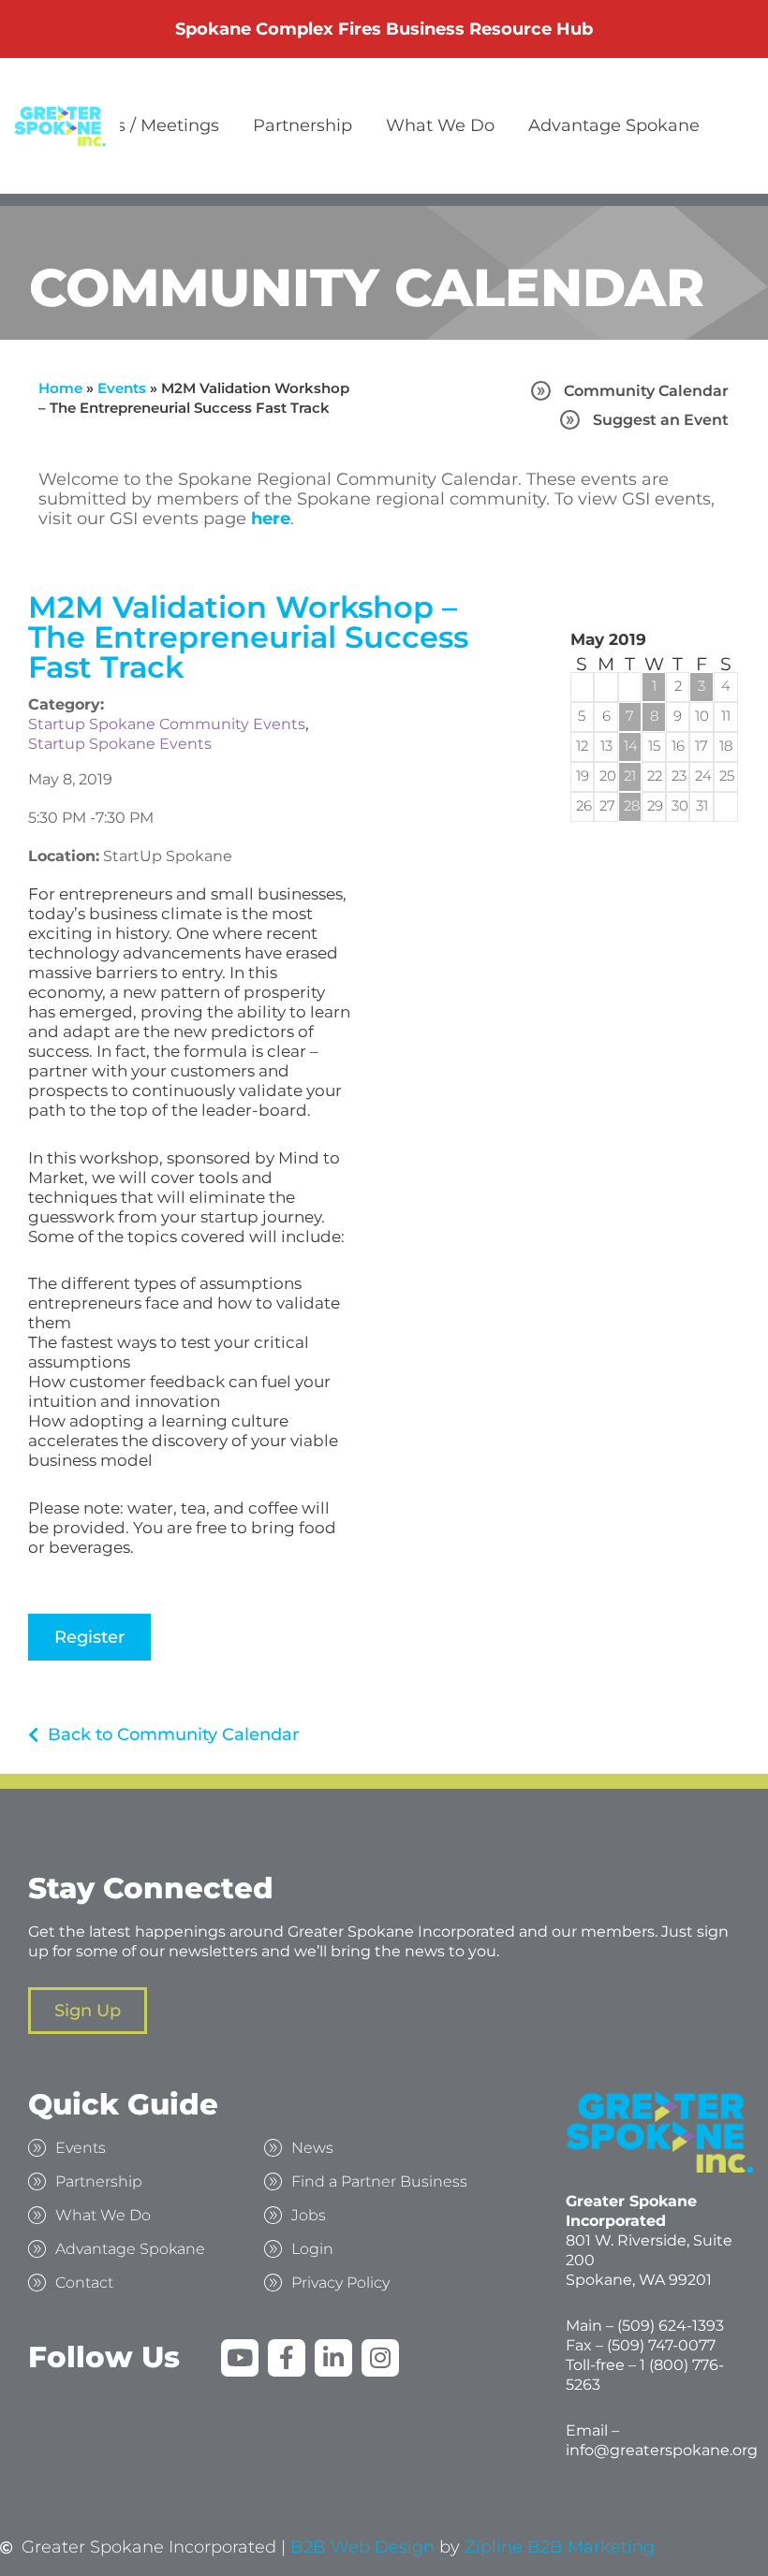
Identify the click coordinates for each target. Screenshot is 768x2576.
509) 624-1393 (673, 2326)
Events (122, 388)
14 (630, 746)
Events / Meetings (144, 125)
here (271, 519)
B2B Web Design (362, 2547)
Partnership (303, 125)
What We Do (440, 125)
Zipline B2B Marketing (560, 2547)
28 (630, 805)
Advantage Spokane (614, 125)
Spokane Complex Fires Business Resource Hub (384, 29)
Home (60, 388)
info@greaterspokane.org (662, 2450)
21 (630, 776)
